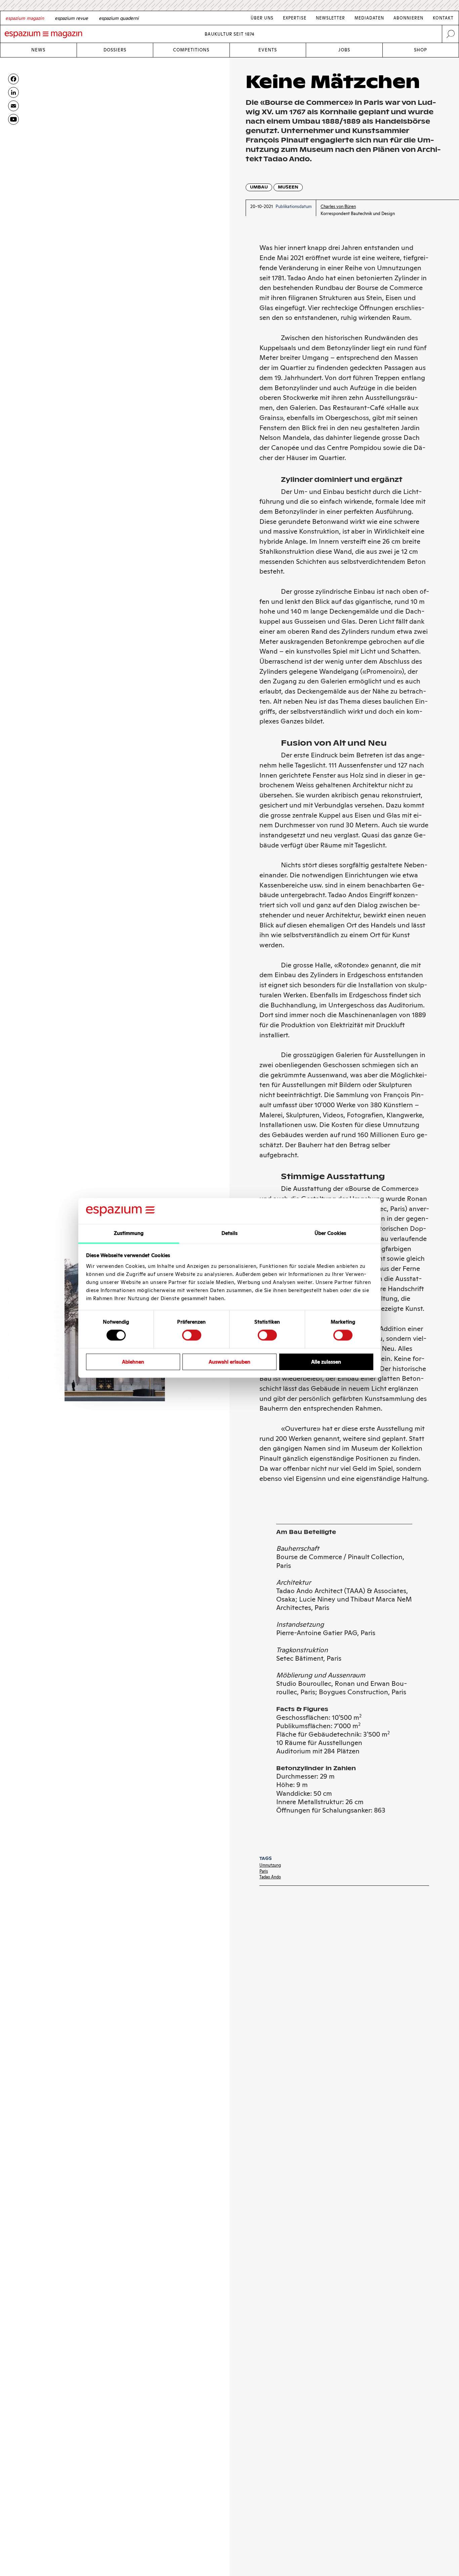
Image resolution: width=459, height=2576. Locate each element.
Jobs (344, 50)
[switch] (192, 1335)
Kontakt (443, 18)
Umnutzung (270, 1865)
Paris (264, 1871)
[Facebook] (13, 79)
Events (268, 50)
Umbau (259, 187)
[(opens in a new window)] (13, 119)
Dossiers (115, 50)
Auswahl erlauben (229, 1362)
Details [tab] (230, 1233)
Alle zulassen (326, 1362)
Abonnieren (408, 18)
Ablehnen (133, 1362)
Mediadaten (369, 18)
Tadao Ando (270, 1877)
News (38, 50)
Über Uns (262, 18)
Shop (421, 50)
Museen (288, 187)
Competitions (191, 50)
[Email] (13, 106)
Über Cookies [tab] (330, 1233)
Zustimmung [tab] (129, 1233)
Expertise (295, 18)
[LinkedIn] (13, 92)
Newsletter (330, 18)
